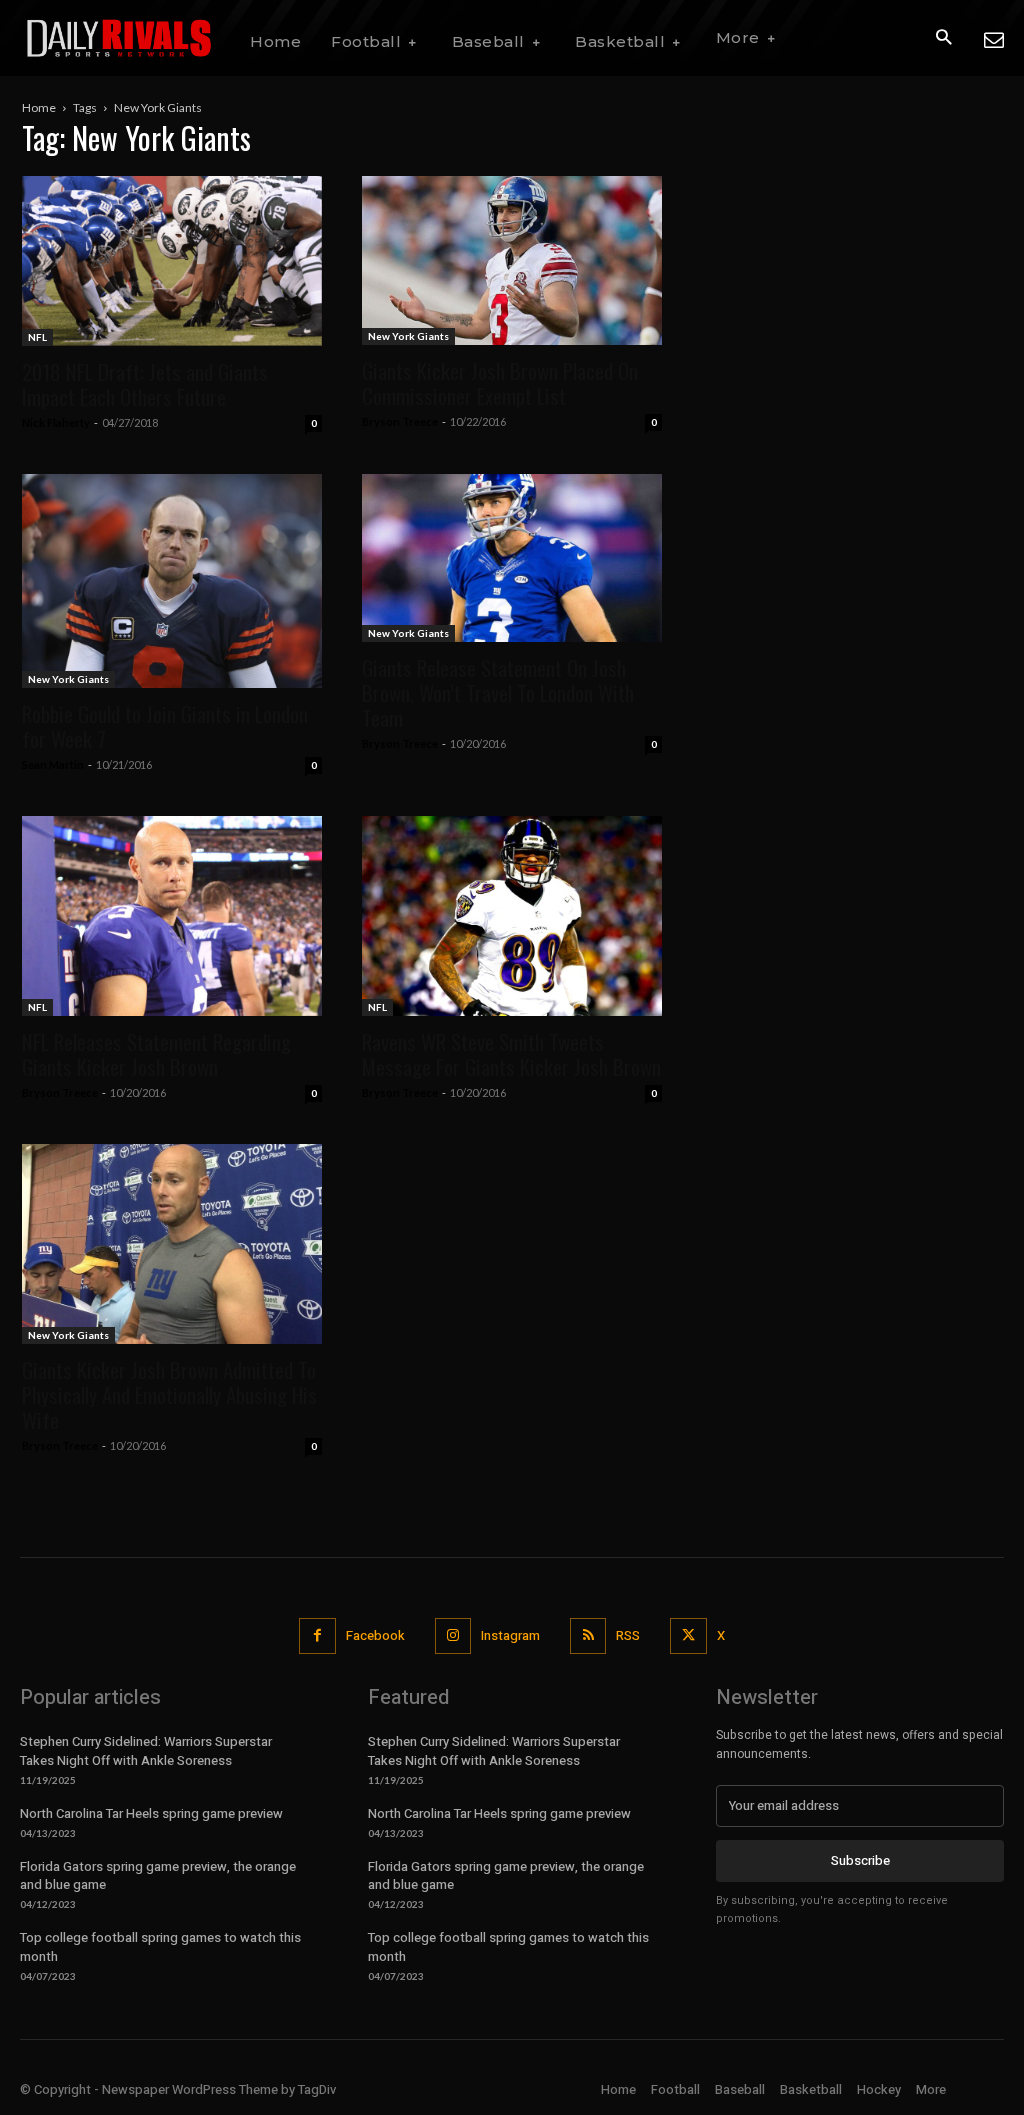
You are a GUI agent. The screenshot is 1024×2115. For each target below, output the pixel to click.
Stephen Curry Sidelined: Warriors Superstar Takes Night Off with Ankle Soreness (146, 1750)
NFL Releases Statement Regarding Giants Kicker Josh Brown (156, 1054)
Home (39, 107)
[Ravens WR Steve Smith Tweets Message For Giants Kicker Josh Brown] (512, 916)
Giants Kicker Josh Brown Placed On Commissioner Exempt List (500, 383)
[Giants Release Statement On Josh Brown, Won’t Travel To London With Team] (512, 558)
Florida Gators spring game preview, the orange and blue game (158, 1875)
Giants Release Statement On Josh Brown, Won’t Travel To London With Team (498, 692)
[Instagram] (453, 1636)
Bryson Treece (400, 421)
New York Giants (408, 336)
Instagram (510, 1635)
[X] (688, 1636)
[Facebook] (317, 1636)
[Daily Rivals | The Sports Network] (120, 38)
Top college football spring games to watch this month (160, 1946)
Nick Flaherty (56, 422)
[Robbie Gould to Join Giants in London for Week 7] (172, 581)
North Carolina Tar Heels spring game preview (151, 1813)
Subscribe (860, 1860)
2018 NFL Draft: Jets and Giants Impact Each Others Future (145, 384)
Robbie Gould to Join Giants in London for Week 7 (165, 726)
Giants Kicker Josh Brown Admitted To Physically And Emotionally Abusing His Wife (169, 1394)
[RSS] (588, 1636)
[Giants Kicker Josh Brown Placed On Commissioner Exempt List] (512, 260)
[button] (943, 38)
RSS (628, 1635)
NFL (37, 337)
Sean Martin (53, 764)
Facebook (375, 1635)
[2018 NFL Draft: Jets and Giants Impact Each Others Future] (172, 261)
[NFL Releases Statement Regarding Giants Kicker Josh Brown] (172, 916)
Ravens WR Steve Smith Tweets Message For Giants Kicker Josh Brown (511, 1054)
